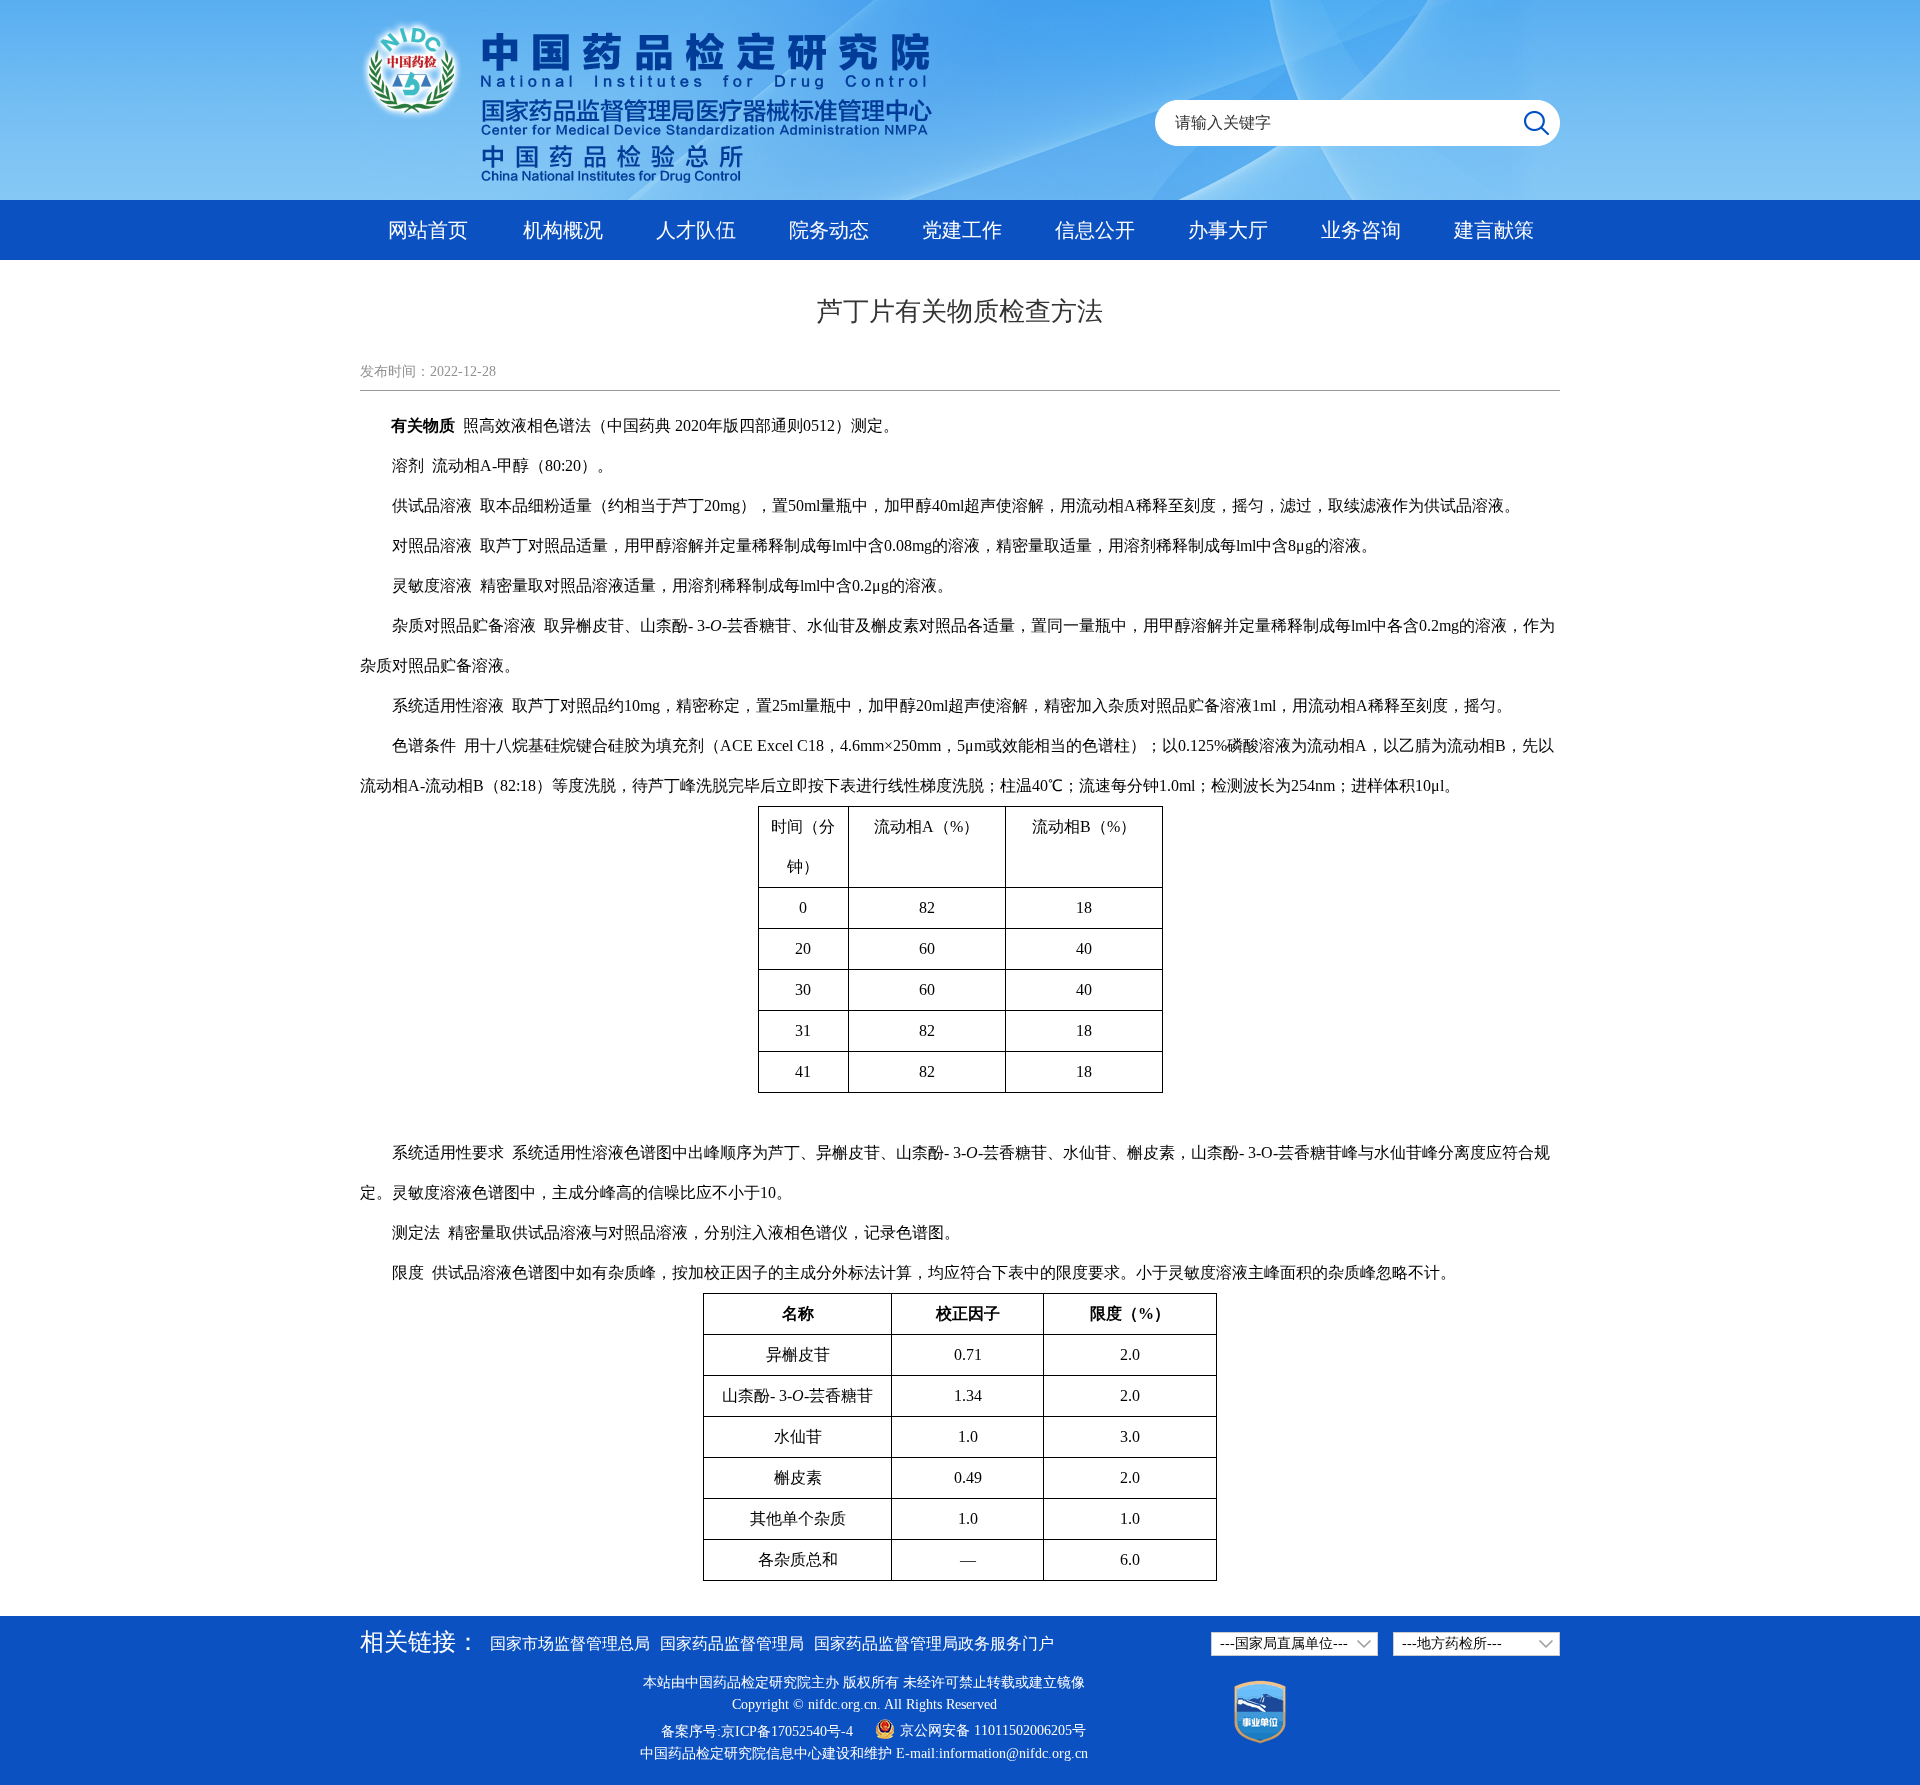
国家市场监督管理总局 (570, 1643)
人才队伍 (696, 230)
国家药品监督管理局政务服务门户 (934, 1643)
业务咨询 (1361, 230)
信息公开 (1095, 230)
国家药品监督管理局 (732, 1643)
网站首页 (428, 230)
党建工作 (962, 230)
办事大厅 (1228, 230)
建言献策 (1494, 230)
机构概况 (563, 230)
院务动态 (829, 230)
